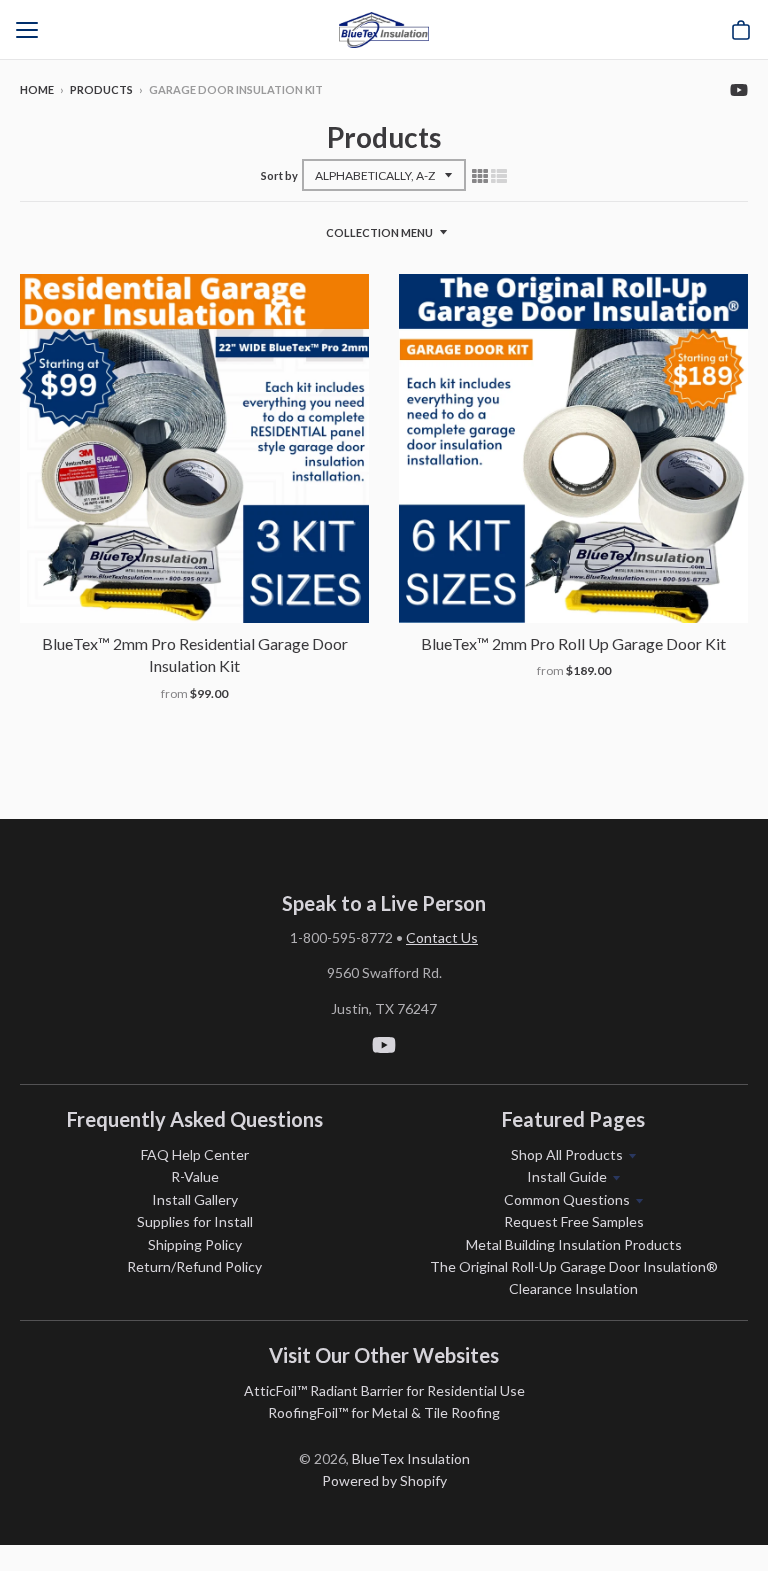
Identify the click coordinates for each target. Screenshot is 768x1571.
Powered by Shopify (384, 1480)
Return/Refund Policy (194, 1266)
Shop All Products (567, 1154)
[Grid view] (480, 175)
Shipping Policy (195, 1244)
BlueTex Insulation (411, 1458)
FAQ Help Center (195, 1154)
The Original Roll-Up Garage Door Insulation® (574, 1266)
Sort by (279, 175)
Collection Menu (379, 232)
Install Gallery (195, 1199)
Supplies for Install (195, 1221)
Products (101, 89)
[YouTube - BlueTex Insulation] (739, 89)
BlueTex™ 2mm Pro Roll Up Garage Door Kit (573, 643)
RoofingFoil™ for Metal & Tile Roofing (384, 1412)
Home (37, 89)
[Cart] (741, 30)
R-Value (195, 1176)
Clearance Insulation (573, 1288)
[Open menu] (27, 30)
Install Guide (567, 1176)
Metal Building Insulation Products (574, 1244)
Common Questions (567, 1199)
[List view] (499, 175)
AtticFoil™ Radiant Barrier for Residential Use (384, 1390)
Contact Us (442, 937)
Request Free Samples (574, 1221)
